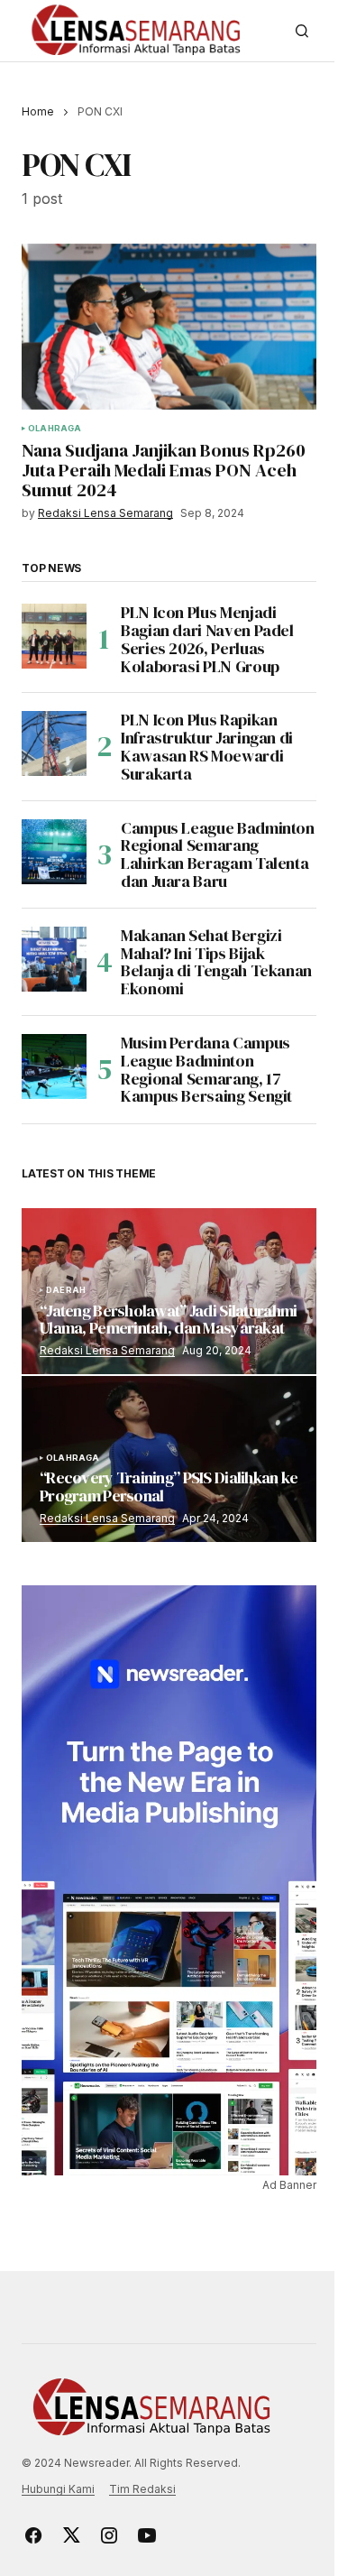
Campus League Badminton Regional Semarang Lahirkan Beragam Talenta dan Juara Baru (218, 855)
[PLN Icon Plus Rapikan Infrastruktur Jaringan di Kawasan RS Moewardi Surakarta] (54, 743)
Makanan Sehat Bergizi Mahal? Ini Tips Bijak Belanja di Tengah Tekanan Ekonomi (216, 962)
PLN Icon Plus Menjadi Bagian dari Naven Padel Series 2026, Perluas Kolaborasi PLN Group (207, 639)
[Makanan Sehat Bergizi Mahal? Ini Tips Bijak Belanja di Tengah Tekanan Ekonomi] (54, 959)
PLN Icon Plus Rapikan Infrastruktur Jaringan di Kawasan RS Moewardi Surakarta (207, 747)
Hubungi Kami (58, 2489)
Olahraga (55, 429)
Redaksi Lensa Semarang (107, 1350)
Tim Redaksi (142, 2489)
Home (38, 111)
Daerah (66, 1290)
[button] (302, 31)
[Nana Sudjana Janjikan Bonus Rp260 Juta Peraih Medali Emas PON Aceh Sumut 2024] (169, 327)
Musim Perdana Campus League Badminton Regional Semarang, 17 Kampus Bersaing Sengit (206, 1070)
